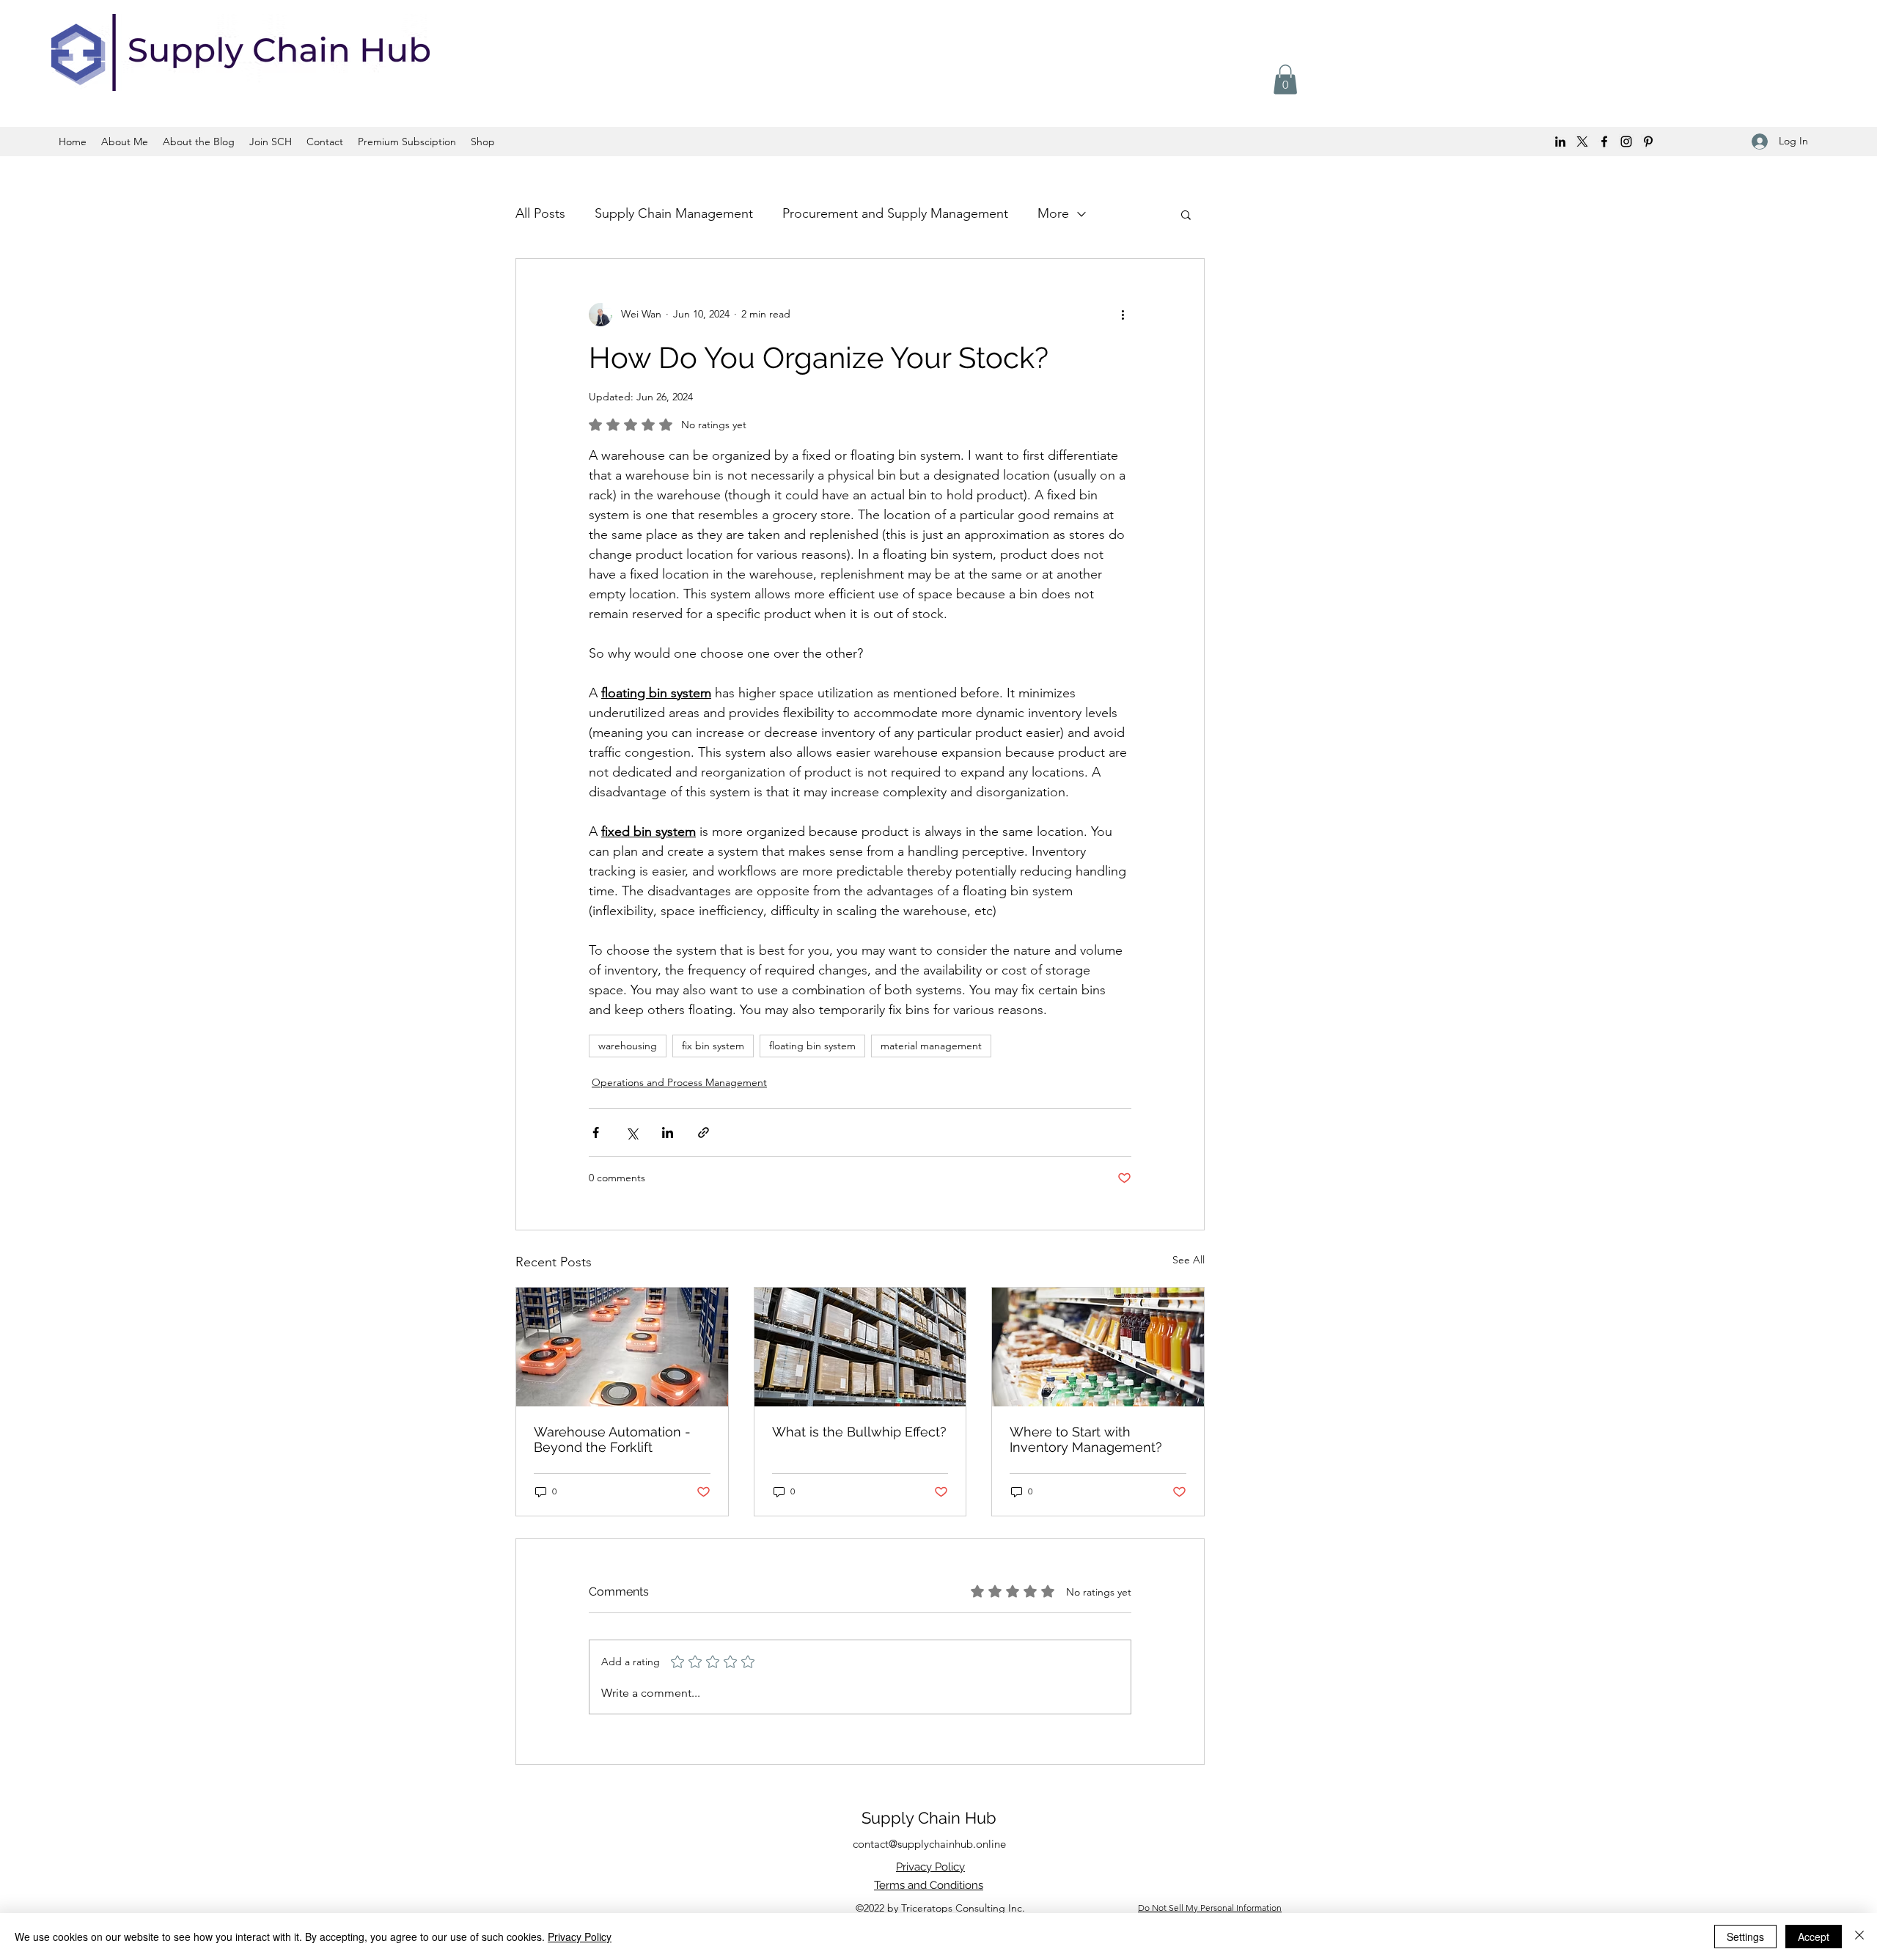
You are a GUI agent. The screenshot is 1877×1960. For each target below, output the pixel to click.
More (1053, 213)
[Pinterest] (1648, 142)
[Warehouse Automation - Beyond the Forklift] (622, 1347)
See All (1189, 1260)
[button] (1285, 80)
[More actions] (1123, 315)
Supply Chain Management (674, 213)
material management (931, 1046)
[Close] (1859, 1937)
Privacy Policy (580, 1937)
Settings (1745, 1937)
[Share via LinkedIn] (668, 1133)
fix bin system (713, 1046)
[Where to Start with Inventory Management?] (1098, 1347)
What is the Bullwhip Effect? (859, 1432)
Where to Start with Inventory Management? (1086, 1439)
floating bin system (812, 1046)
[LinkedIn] (1560, 142)
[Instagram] (1626, 142)
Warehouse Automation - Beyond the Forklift (612, 1439)
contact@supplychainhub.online (929, 1844)
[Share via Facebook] (596, 1133)
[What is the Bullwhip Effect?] (860, 1347)
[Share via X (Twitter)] (632, 1133)
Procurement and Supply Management (895, 213)
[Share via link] (704, 1133)
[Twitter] (1582, 142)
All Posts (540, 213)
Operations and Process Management (679, 1082)
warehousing (628, 1046)
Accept (1814, 1937)
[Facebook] (1604, 142)
